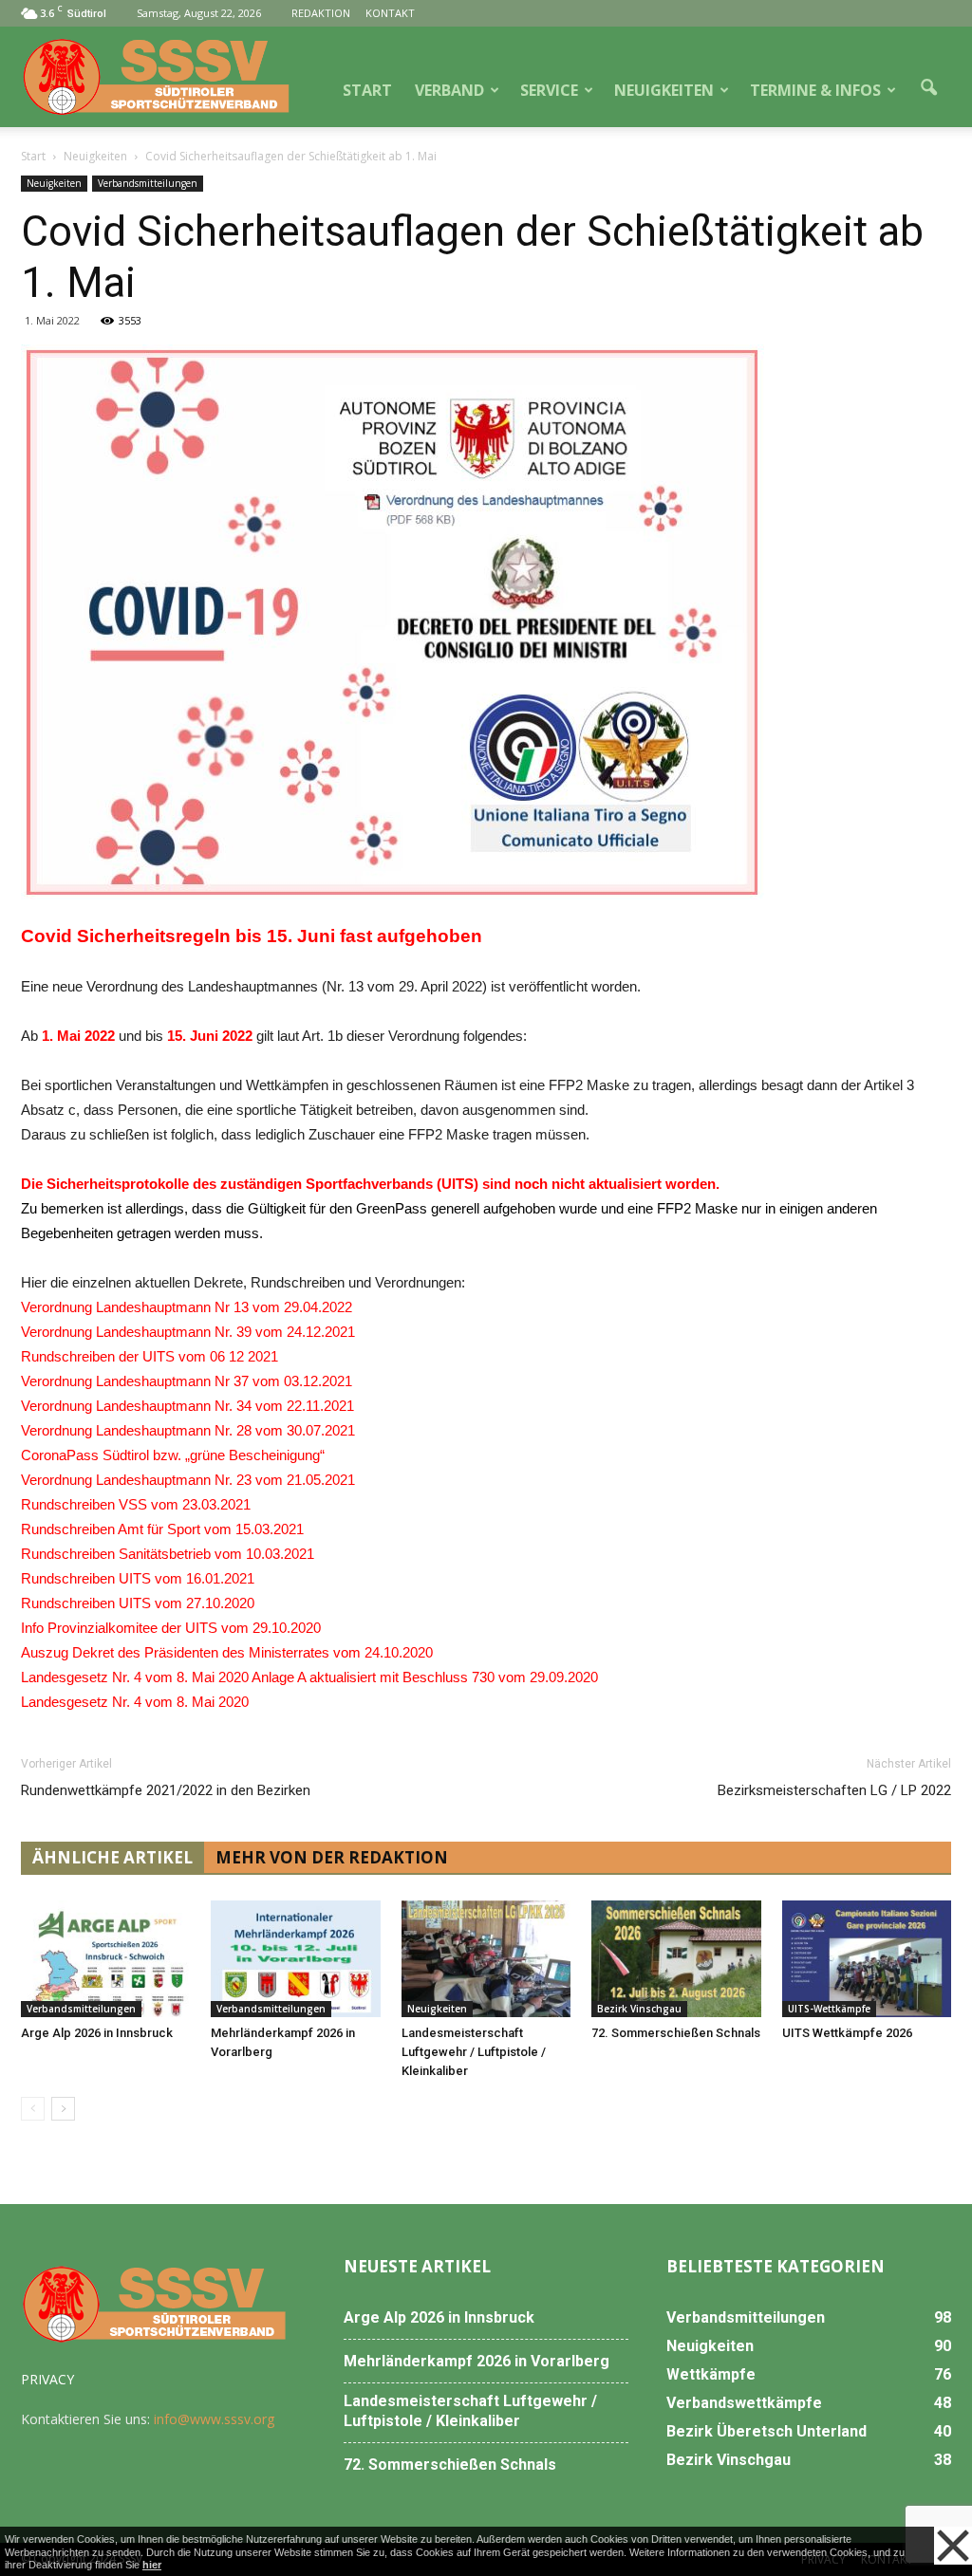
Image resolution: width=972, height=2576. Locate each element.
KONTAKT (390, 13)
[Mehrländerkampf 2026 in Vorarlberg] (295, 1959)
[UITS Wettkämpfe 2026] (867, 1959)
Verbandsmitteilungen (148, 183)
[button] (928, 88)
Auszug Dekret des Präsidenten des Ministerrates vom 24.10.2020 (227, 1652)
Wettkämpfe (711, 2374)
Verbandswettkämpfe (744, 2403)
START (367, 90)
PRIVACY (47, 2379)
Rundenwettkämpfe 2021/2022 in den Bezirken (166, 1790)
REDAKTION (321, 13)
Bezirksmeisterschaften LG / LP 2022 (834, 1790)
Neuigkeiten (54, 183)
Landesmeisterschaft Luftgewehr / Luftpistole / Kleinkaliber (474, 2052)
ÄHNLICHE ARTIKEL (112, 1857)
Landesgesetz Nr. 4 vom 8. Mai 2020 (135, 1702)
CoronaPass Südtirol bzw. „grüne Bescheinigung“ (173, 1455)
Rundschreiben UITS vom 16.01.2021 (138, 1578)
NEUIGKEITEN (664, 90)
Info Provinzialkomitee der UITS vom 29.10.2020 (171, 1628)
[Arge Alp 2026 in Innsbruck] (105, 1959)
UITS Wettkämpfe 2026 (847, 2033)
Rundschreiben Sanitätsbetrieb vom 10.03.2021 (168, 1554)
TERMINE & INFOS (815, 90)
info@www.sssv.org (214, 2419)
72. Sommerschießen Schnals (676, 2033)
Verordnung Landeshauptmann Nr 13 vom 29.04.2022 (187, 1307)
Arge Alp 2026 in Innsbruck (97, 2033)
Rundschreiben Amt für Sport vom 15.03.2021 (162, 1529)
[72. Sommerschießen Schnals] (676, 1959)
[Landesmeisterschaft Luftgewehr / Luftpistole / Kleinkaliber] (486, 1959)
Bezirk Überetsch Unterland (766, 2431)
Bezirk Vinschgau (639, 2009)
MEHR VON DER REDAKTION (332, 1857)
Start (33, 156)
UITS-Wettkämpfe (829, 2009)
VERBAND (449, 90)
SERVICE (549, 90)
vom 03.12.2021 (302, 1381)
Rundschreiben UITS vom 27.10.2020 (141, 1603)
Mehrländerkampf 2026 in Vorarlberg (477, 2361)
